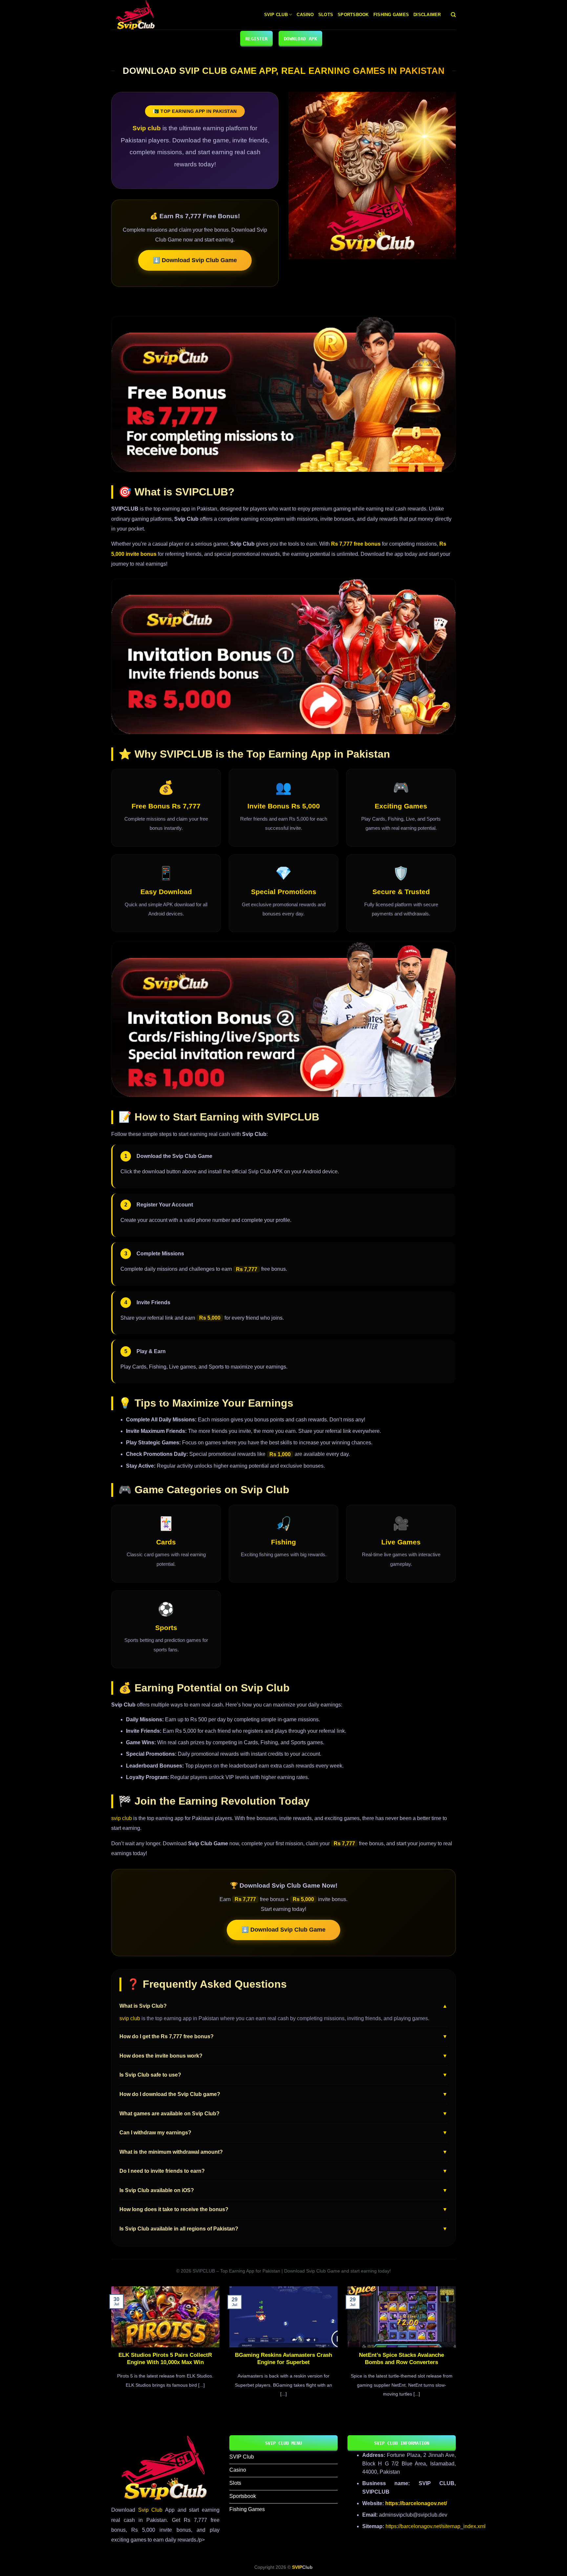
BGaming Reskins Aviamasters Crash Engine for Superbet (283, 2359)
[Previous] (110, 2350)
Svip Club (276, 15)
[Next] (457, 2350)
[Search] (453, 15)
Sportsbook (353, 15)
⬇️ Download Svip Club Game (195, 260)
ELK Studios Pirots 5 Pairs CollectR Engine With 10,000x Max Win (165, 2359)
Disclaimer (427, 15)
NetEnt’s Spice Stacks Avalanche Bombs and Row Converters (401, 2359)
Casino (305, 15)
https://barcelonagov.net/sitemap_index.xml (436, 2526)
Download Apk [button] (300, 39)
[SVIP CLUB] (144, 15)
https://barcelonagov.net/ (416, 2503)
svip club (122, 1818)
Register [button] (256, 39)
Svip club (147, 128)
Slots (326, 15)
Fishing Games (391, 15)
